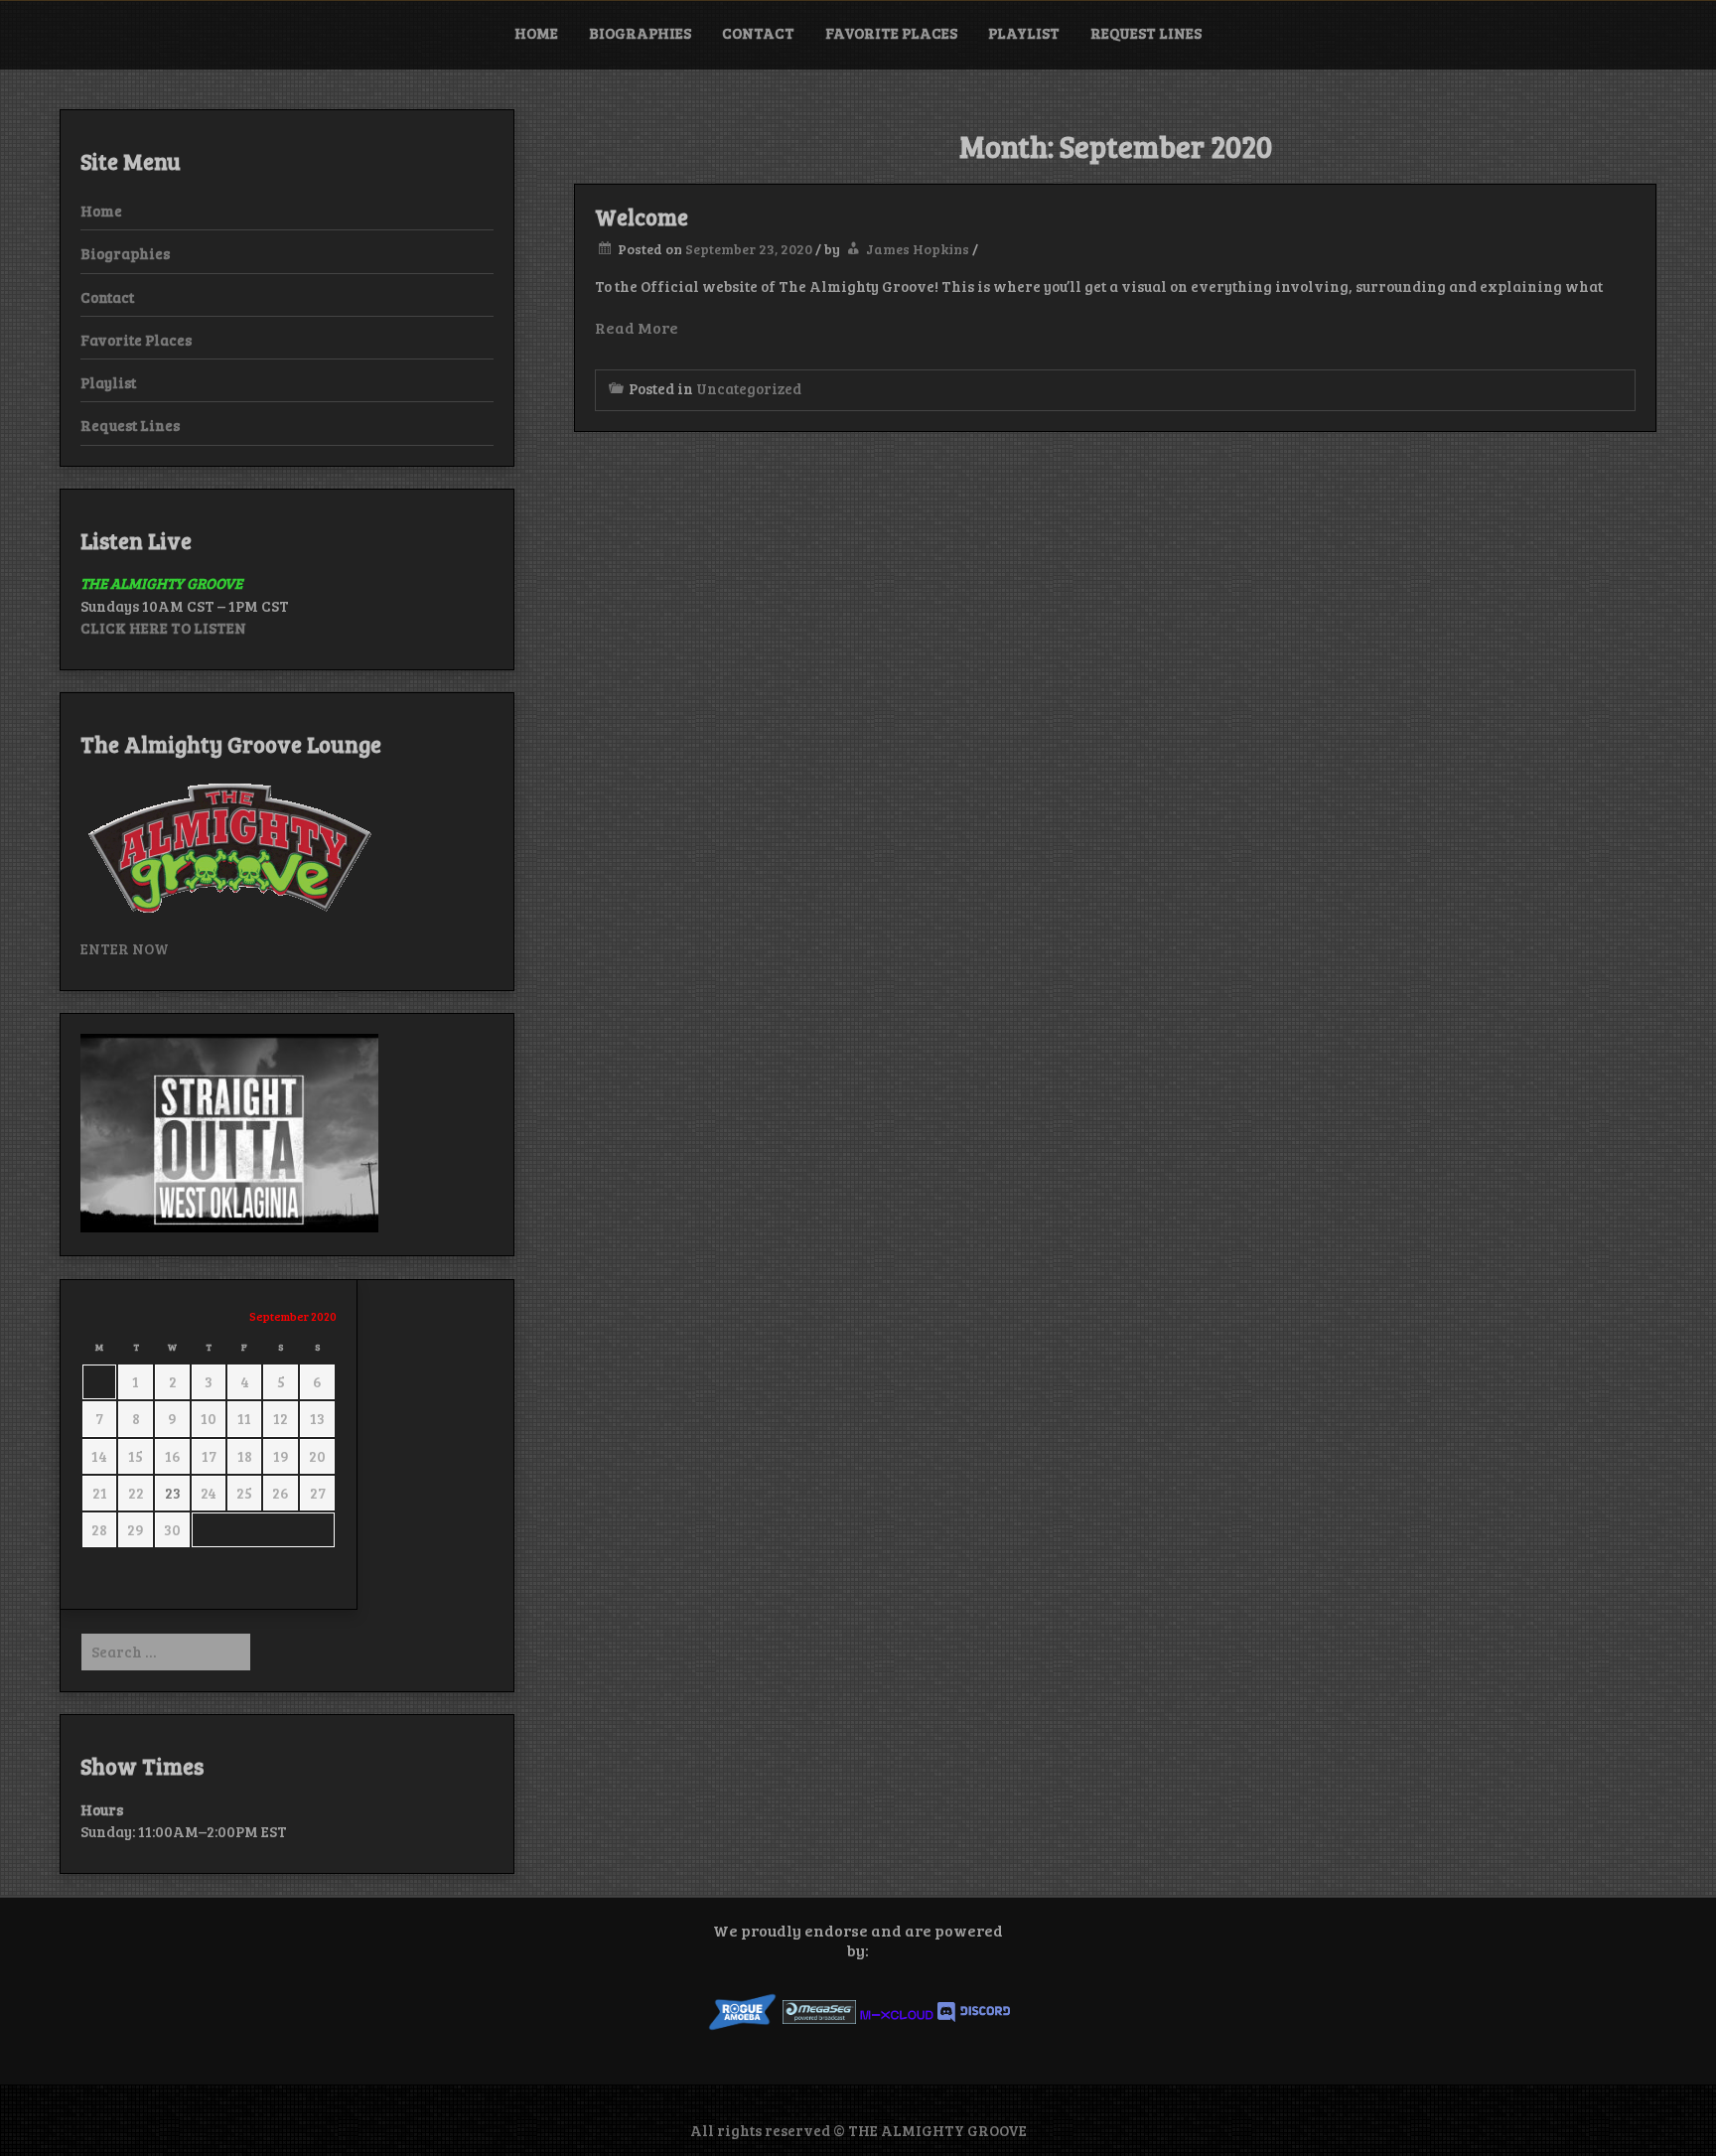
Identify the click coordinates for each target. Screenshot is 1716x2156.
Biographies (640, 33)
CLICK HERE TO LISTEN (163, 628)
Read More (637, 327)
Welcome (642, 216)
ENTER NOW (125, 948)
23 (173, 1493)
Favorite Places (891, 33)
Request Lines (1146, 33)
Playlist (1024, 33)
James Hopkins (918, 249)
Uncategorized (749, 388)
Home (536, 33)
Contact (758, 33)
